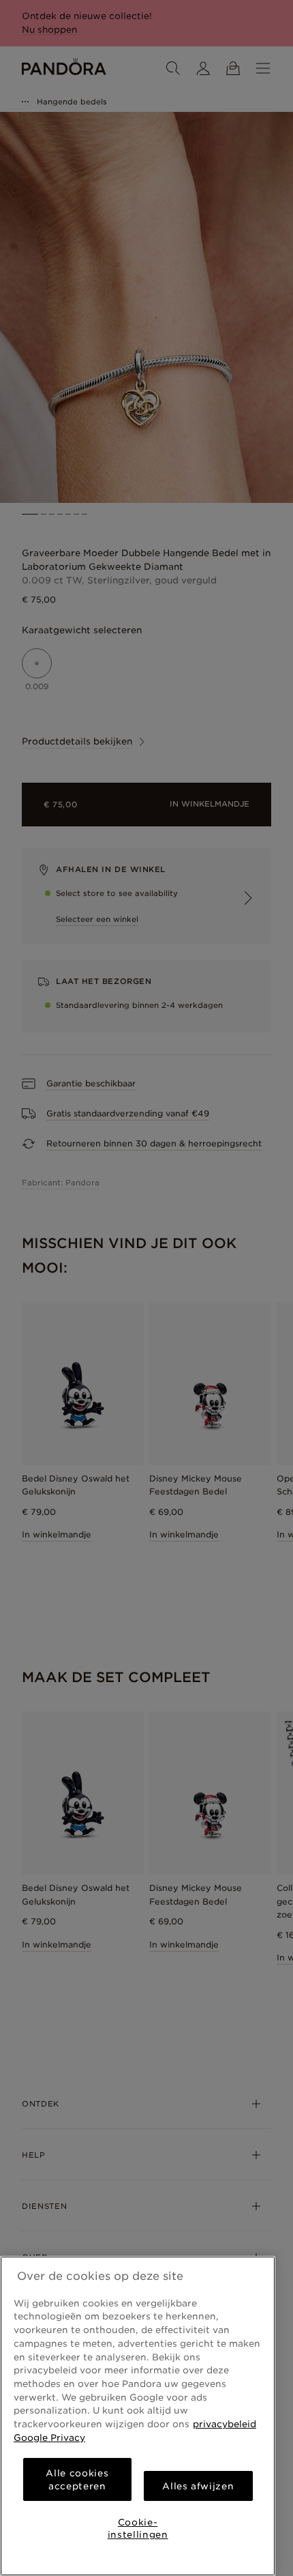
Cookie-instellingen (138, 2528)
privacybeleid (225, 2424)
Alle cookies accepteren (77, 2479)
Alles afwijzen (198, 2486)
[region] (138, 2416)
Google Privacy (49, 2437)
